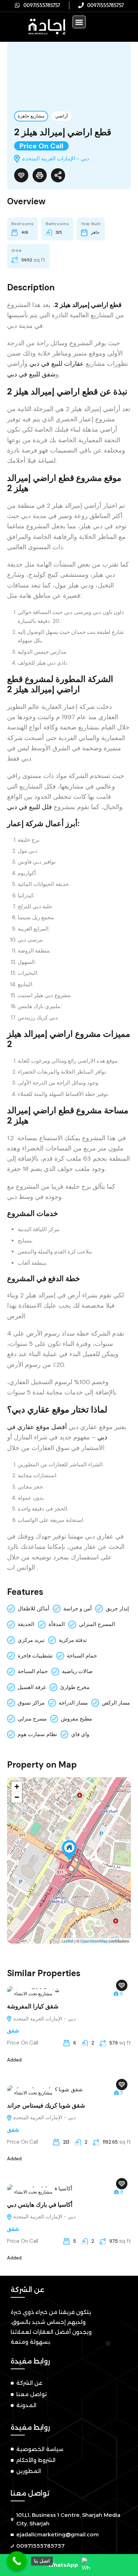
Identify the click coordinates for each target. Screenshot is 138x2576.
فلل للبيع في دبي (30, 807)
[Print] (40, 175)
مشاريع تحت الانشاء (33, 1994)
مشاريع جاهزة (31, 116)
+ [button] (17, 1787)
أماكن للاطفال (33, 1609)
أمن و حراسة (77, 1609)
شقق (13, 2031)
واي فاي (80, 1734)
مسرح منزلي (32, 1719)
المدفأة (57, 1624)
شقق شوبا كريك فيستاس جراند (46, 2105)
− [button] (17, 1797)
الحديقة (26, 1624)
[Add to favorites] (21, 175)
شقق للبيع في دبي (31, 374)
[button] (79, 22)
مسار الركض (116, 1703)
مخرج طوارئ (75, 1687)
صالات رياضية (77, 1671)
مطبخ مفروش (76, 1719)
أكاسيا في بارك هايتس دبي (40, 2205)
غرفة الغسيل (32, 1687)
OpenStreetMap (94, 1941)
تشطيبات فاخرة (35, 1656)
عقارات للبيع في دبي (57, 364)
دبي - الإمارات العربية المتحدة (44, 2019)
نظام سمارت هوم (37, 1734)
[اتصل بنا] (17, 2561)
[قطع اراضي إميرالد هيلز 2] (69, 1850)
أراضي (62, 116)
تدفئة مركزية (73, 1640)
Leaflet (67, 1941)
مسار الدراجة (73, 1703)
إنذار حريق (117, 1609)
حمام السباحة (82, 1656)
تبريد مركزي (31, 1640)
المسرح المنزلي (97, 1624)
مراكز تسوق (31, 1703)
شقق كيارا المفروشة (33, 2006)
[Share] (58, 175)
